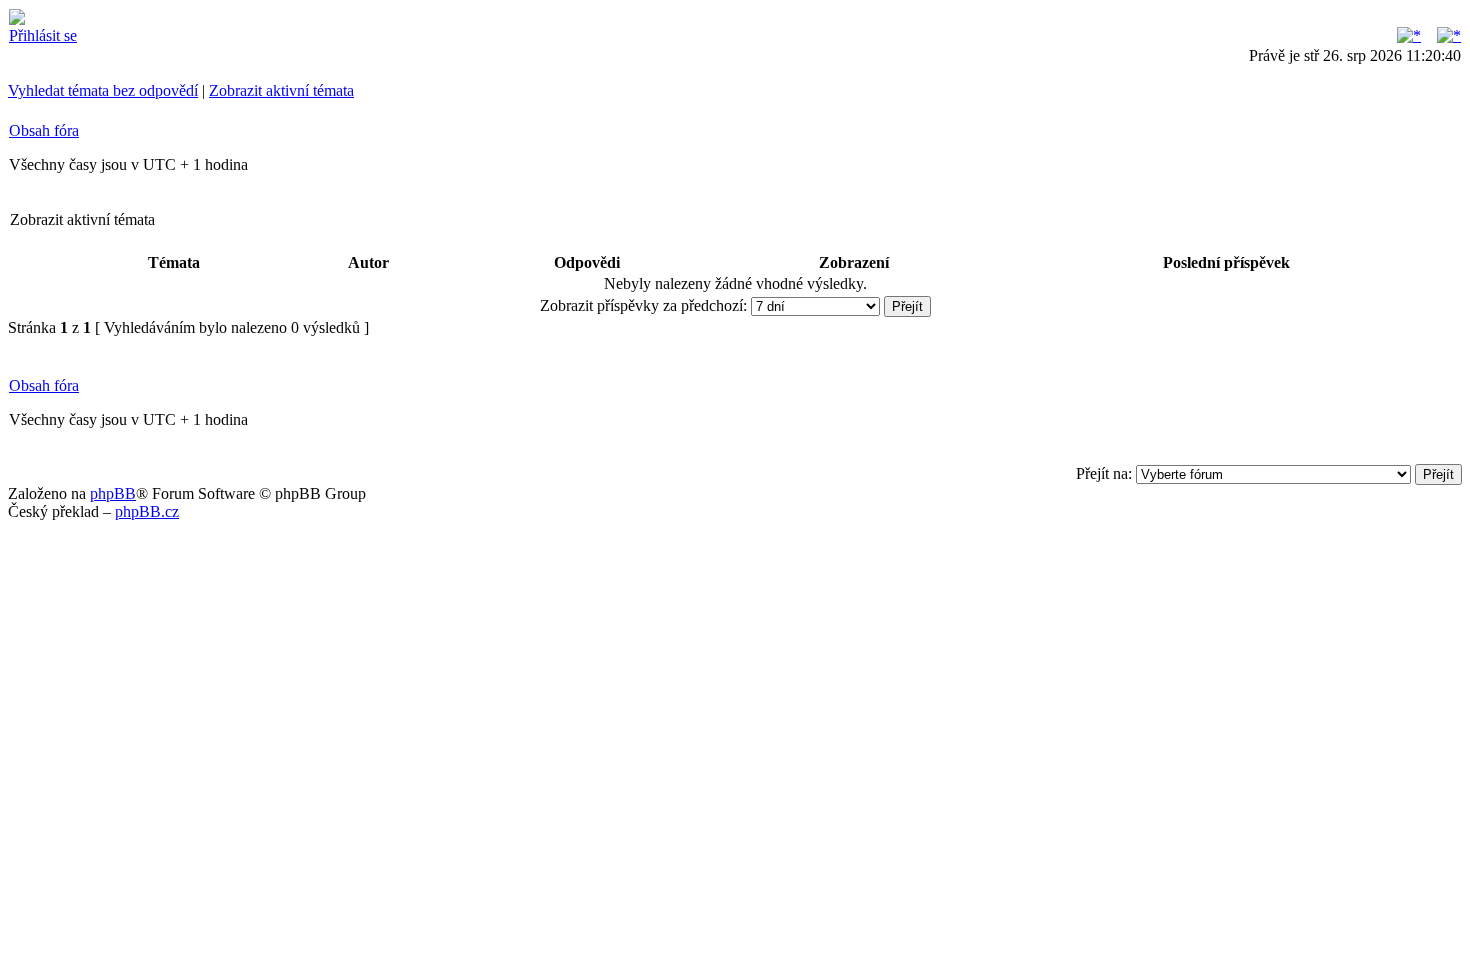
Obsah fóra (44, 130)
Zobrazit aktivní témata (281, 90)
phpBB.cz (147, 511)
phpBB (113, 493)
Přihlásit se (43, 35)
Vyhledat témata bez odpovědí (103, 90)
